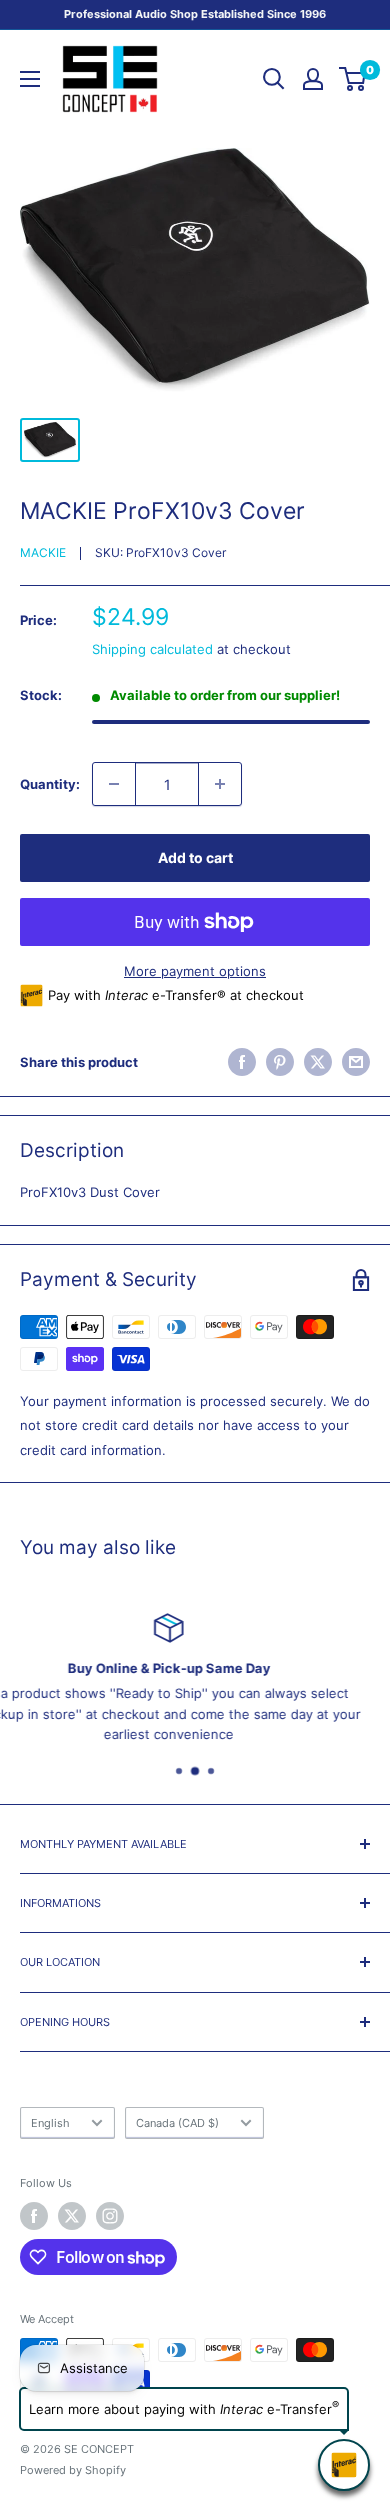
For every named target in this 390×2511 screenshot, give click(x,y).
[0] (353, 79)
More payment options (195, 971)
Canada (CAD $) (177, 2123)
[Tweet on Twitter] (318, 1062)
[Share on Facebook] (242, 1062)
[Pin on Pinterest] (280, 1062)
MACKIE (43, 552)
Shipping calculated (152, 649)
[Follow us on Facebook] (34, 2216)
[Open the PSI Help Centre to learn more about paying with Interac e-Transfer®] (344, 2465)
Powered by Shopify (73, 2470)
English (50, 2123)
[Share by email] (356, 1062)
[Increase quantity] (220, 784)
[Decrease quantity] (114, 784)
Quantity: (50, 784)
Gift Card (327, 1693)
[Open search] (274, 79)
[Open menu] (30, 79)
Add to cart (195, 857)
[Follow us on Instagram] (110, 2216)
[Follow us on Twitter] (72, 2216)
